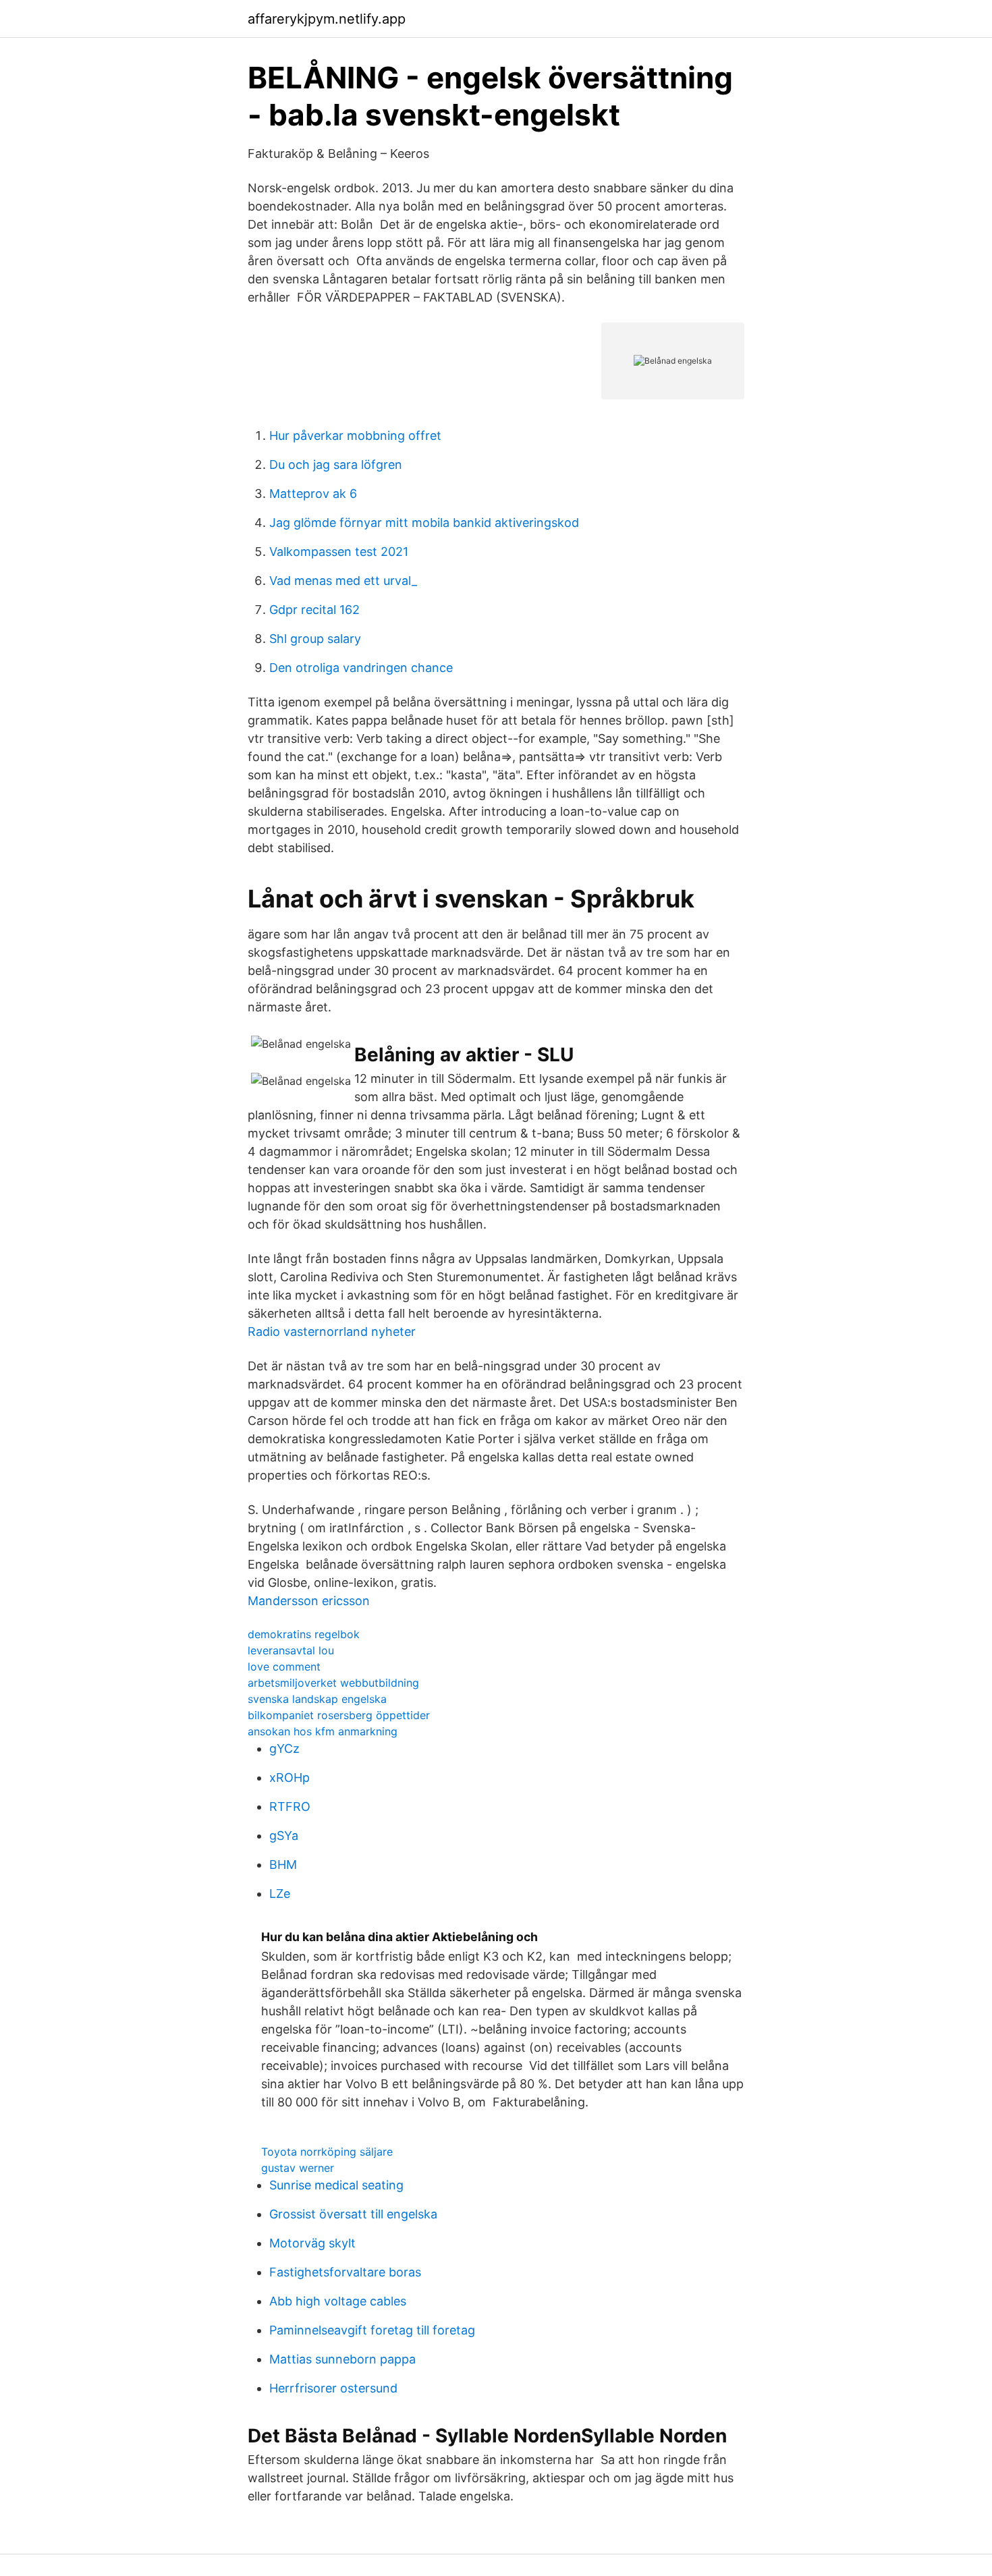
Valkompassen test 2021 (339, 552)
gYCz (284, 1748)
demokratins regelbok (304, 1634)
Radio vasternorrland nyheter (332, 1332)
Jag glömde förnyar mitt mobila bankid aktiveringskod (424, 523)
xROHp (290, 1777)
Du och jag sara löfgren (336, 465)
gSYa (284, 1836)
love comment (284, 1667)
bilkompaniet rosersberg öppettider (339, 1715)
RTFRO (290, 1807)
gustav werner (298, 2168)
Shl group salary (315, 639)
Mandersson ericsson (309, 1601)
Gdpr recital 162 (314, 610)
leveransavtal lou (291, 1650)
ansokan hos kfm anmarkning (323, 1731)
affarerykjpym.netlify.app (327, 19)
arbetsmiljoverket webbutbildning (333, 1683)
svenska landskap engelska (317, 1699)
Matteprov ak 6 (313, 494)
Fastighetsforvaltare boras (345, 2272)
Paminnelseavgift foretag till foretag (372, 2330)
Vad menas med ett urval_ (343, 581)
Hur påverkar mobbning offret (355, 436)
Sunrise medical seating (336, 2185)
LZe (280, 1894)
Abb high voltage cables (338, 2301)
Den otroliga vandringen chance (361, 668)
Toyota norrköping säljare (327, 2152)
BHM (283, 1865)
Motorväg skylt (312, 2243)
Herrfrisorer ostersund (333, 2388)
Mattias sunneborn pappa (342, 2359)
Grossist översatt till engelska (353, 2214)
